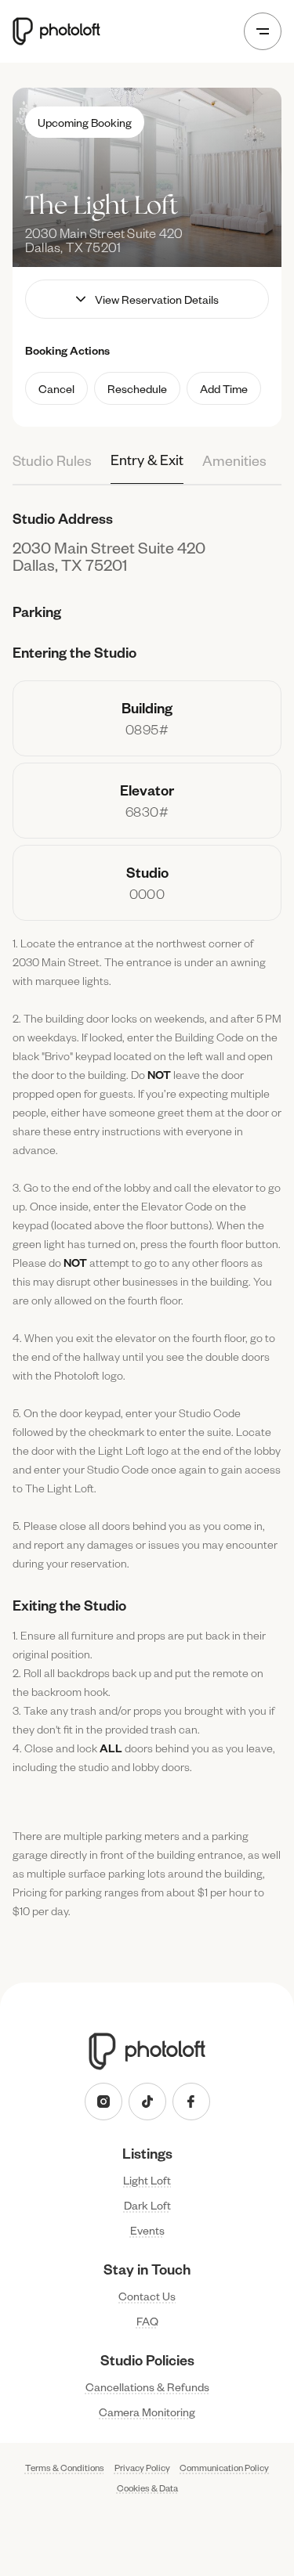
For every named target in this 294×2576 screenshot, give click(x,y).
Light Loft (147, 2180)
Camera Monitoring (147, 2412)
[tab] (52, 469)
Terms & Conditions (65, 2468)
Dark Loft (147, 2205)
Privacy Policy (142, 2468)
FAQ (147, 2321)
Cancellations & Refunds (147, 2387)
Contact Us (147, 2296)
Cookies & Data (147, 2489)
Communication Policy (224, 2468)
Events (147, 2230)
